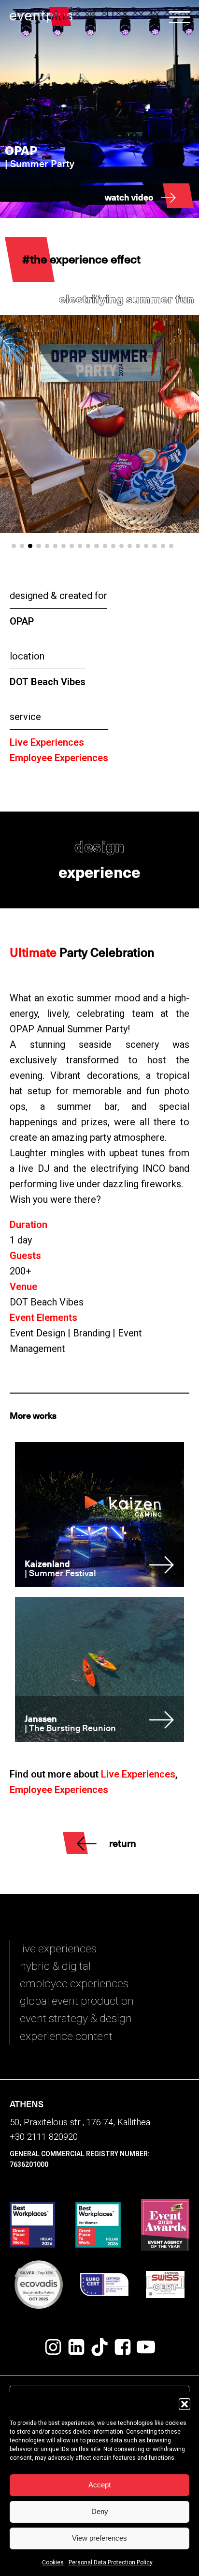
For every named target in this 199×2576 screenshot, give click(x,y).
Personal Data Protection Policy (111, 2562)
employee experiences (74, 1984)
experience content (66, 2036)
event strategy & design (76, 2018)
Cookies (53, 2562)
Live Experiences (47, 742)
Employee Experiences (59, 758)
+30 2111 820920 (44, 2137)
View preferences (99, 2538)
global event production (77, 2001)
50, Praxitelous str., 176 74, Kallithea (80, 2122)
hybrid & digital (55, 1966)
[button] (185, 2404)
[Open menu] (180, 17)
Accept (99, 2485)
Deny (100, 2511)
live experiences (58, 1949)
